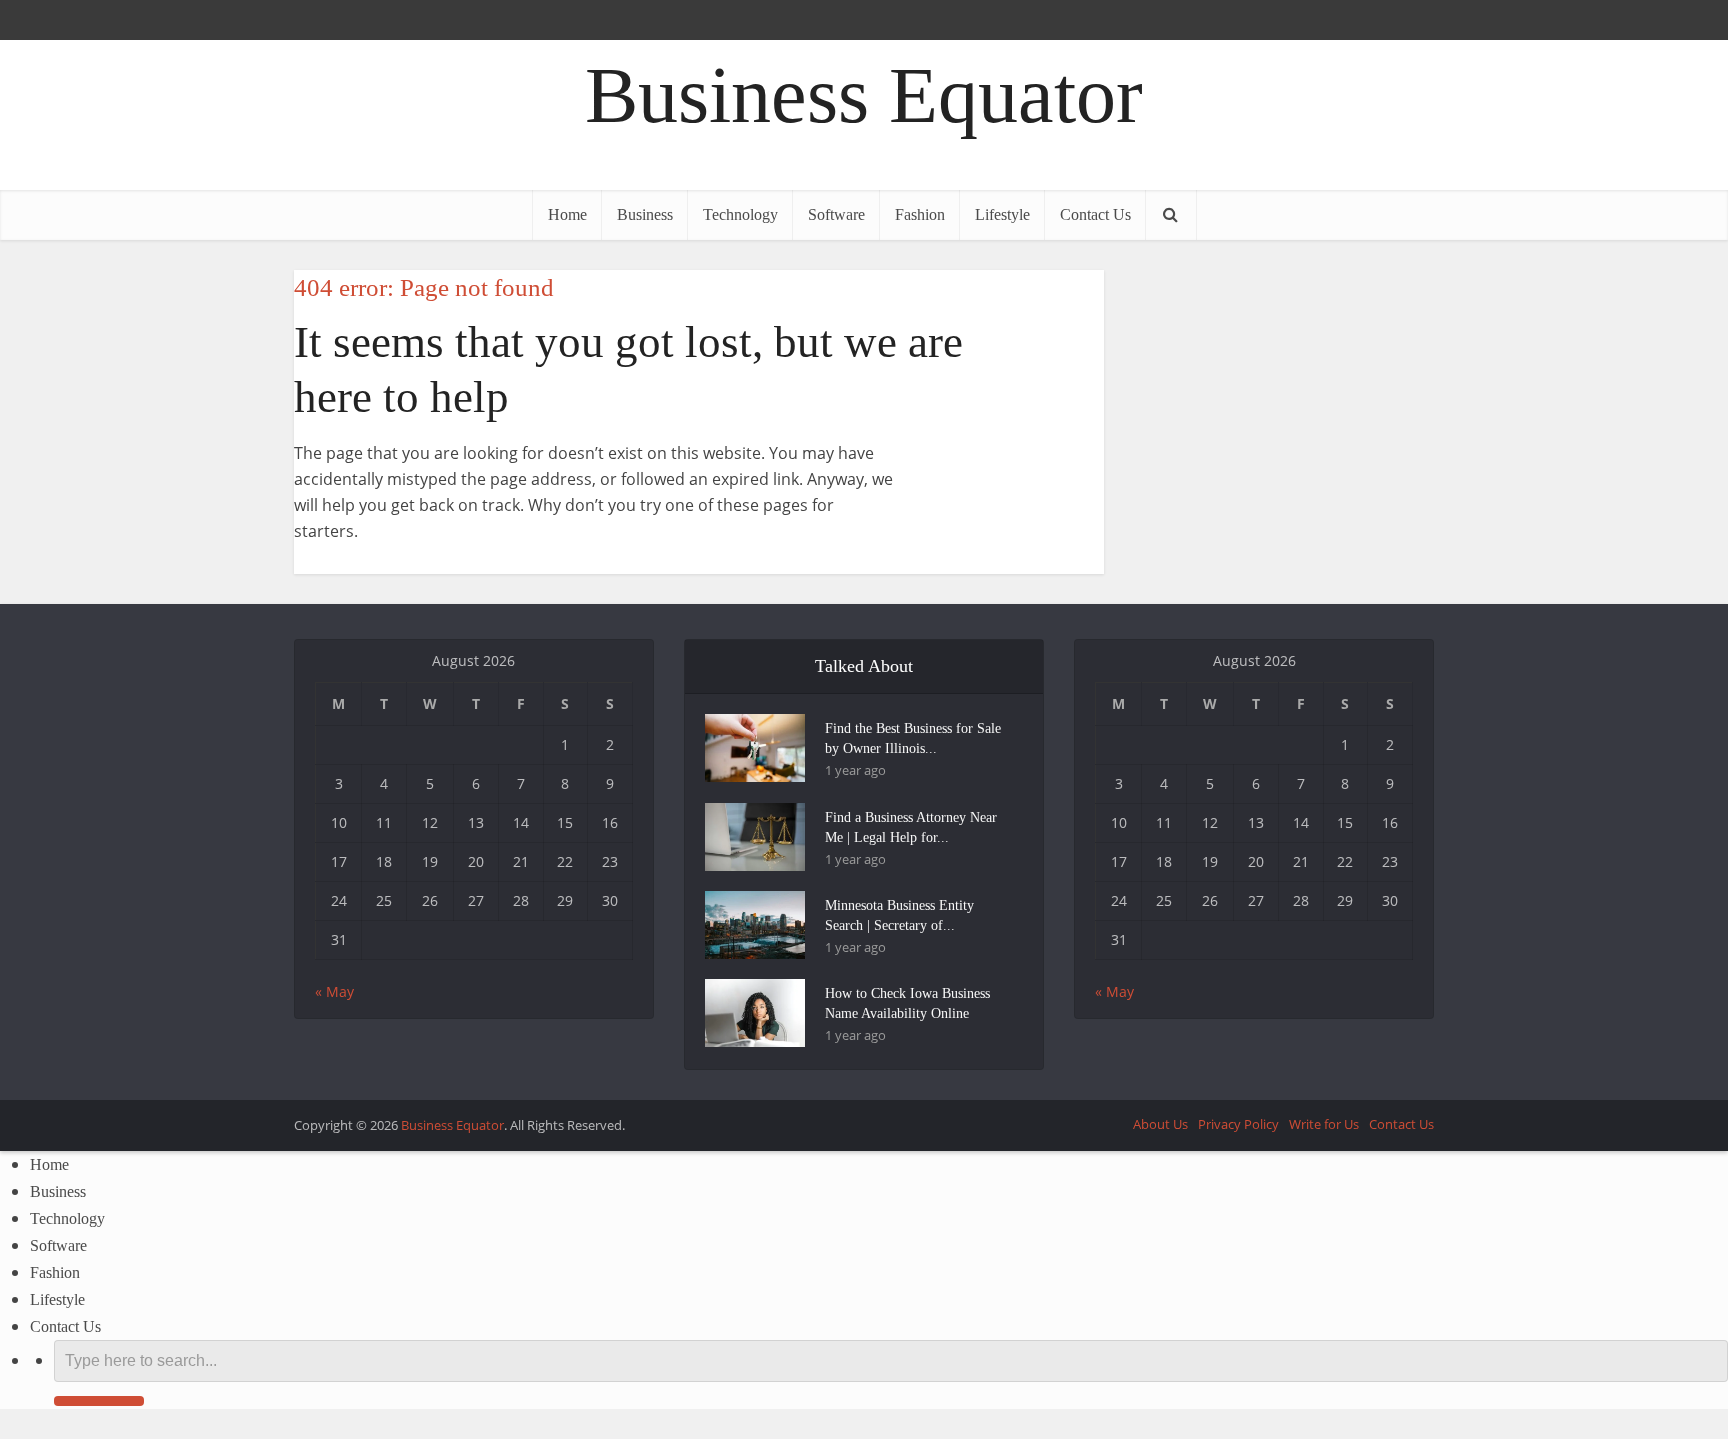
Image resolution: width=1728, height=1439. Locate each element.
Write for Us (1324, 1124)
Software (836, 214)
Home (567, 214)
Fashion (920, 214)
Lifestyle (1002, 214)
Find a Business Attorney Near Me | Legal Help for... (911, 827)
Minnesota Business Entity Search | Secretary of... (899, 915)
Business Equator (864, 95)
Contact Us (1095, 214)
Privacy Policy (1238, 1124)
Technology (740, 214)
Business (645, 214)
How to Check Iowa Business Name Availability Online (907, 1003)
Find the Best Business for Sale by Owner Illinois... (913, 738)
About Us (1160, 1124)
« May (334, 991)
